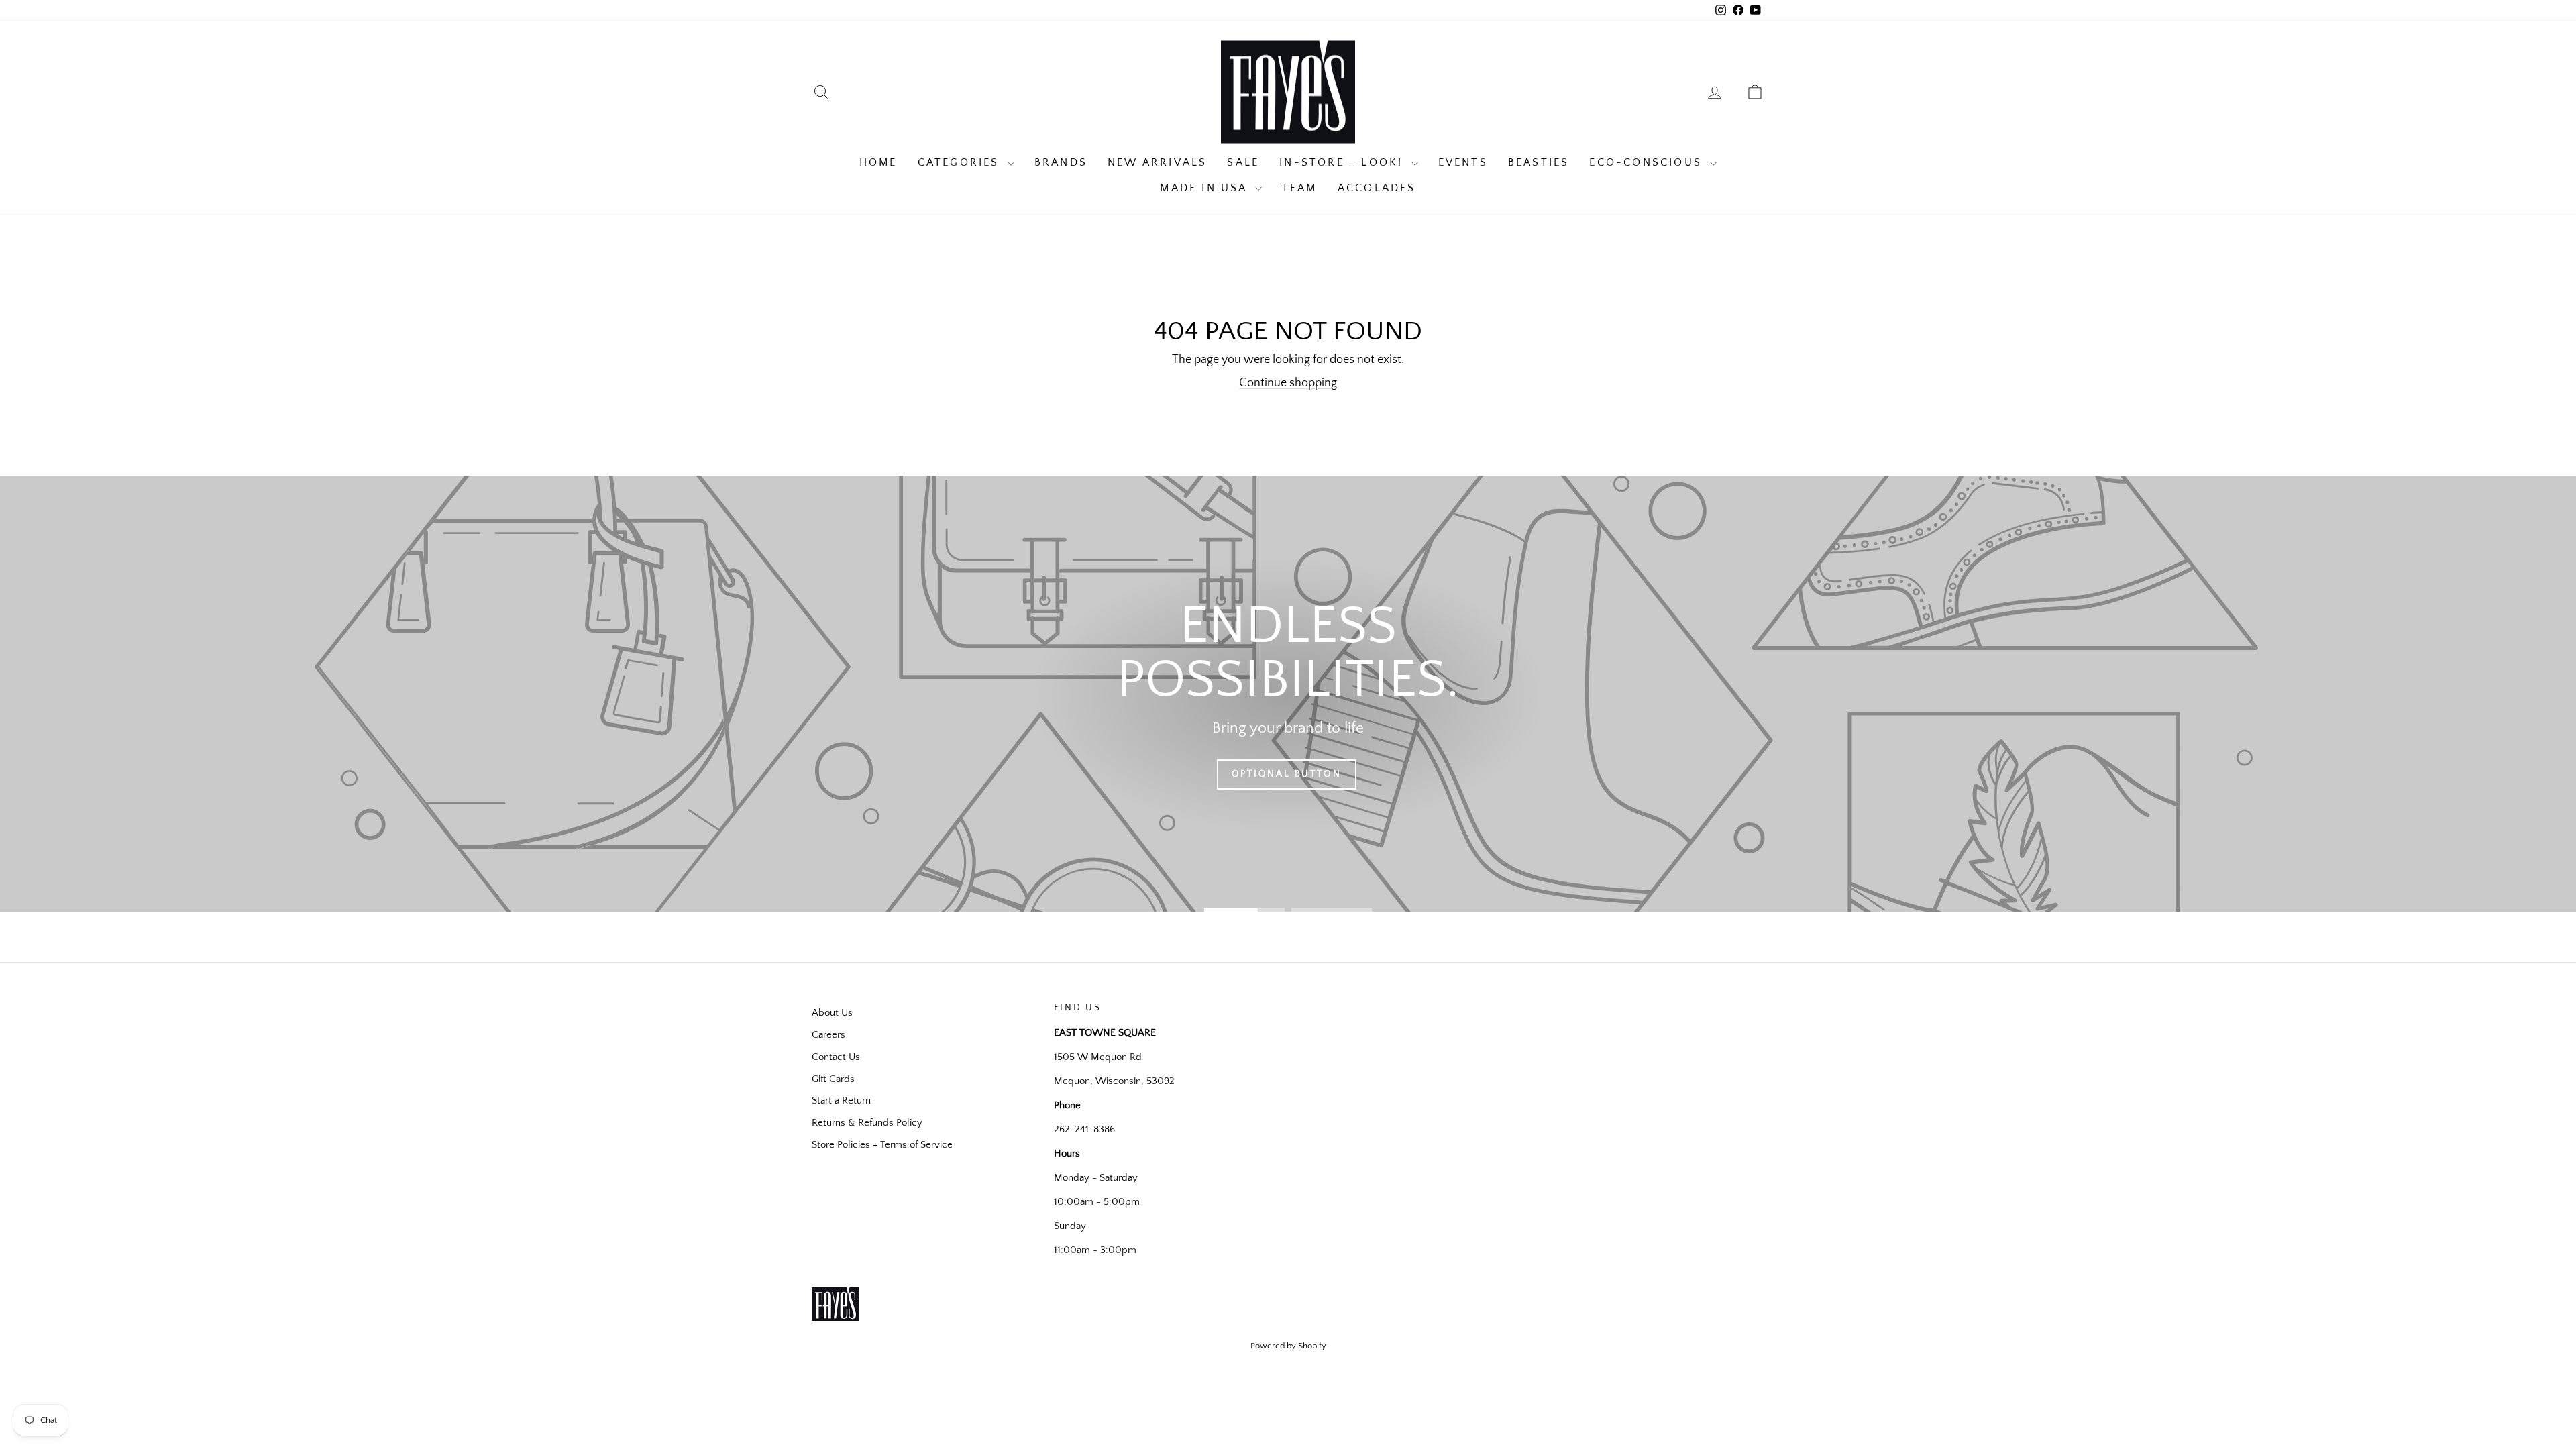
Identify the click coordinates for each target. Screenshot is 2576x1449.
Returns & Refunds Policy (867, 1123)
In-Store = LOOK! (1343, 162)
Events (1463, 162)
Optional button (1287, 774)
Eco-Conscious (1648, 162)
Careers (828, 1035)
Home (878, 162)
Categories (961, 162)
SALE (1243, 162)
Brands (1061, 162)
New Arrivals (1157, 162)
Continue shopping (1288, 383)
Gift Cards (833, 1079)
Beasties (1539, 162)
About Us (832, 1013)
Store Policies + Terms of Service (882, 1145)
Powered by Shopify (1288, 1346)
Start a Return (841, 1101)
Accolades (1377, 188)
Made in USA (1205, 188)
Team (1300, 188)
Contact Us (836, 1057)
